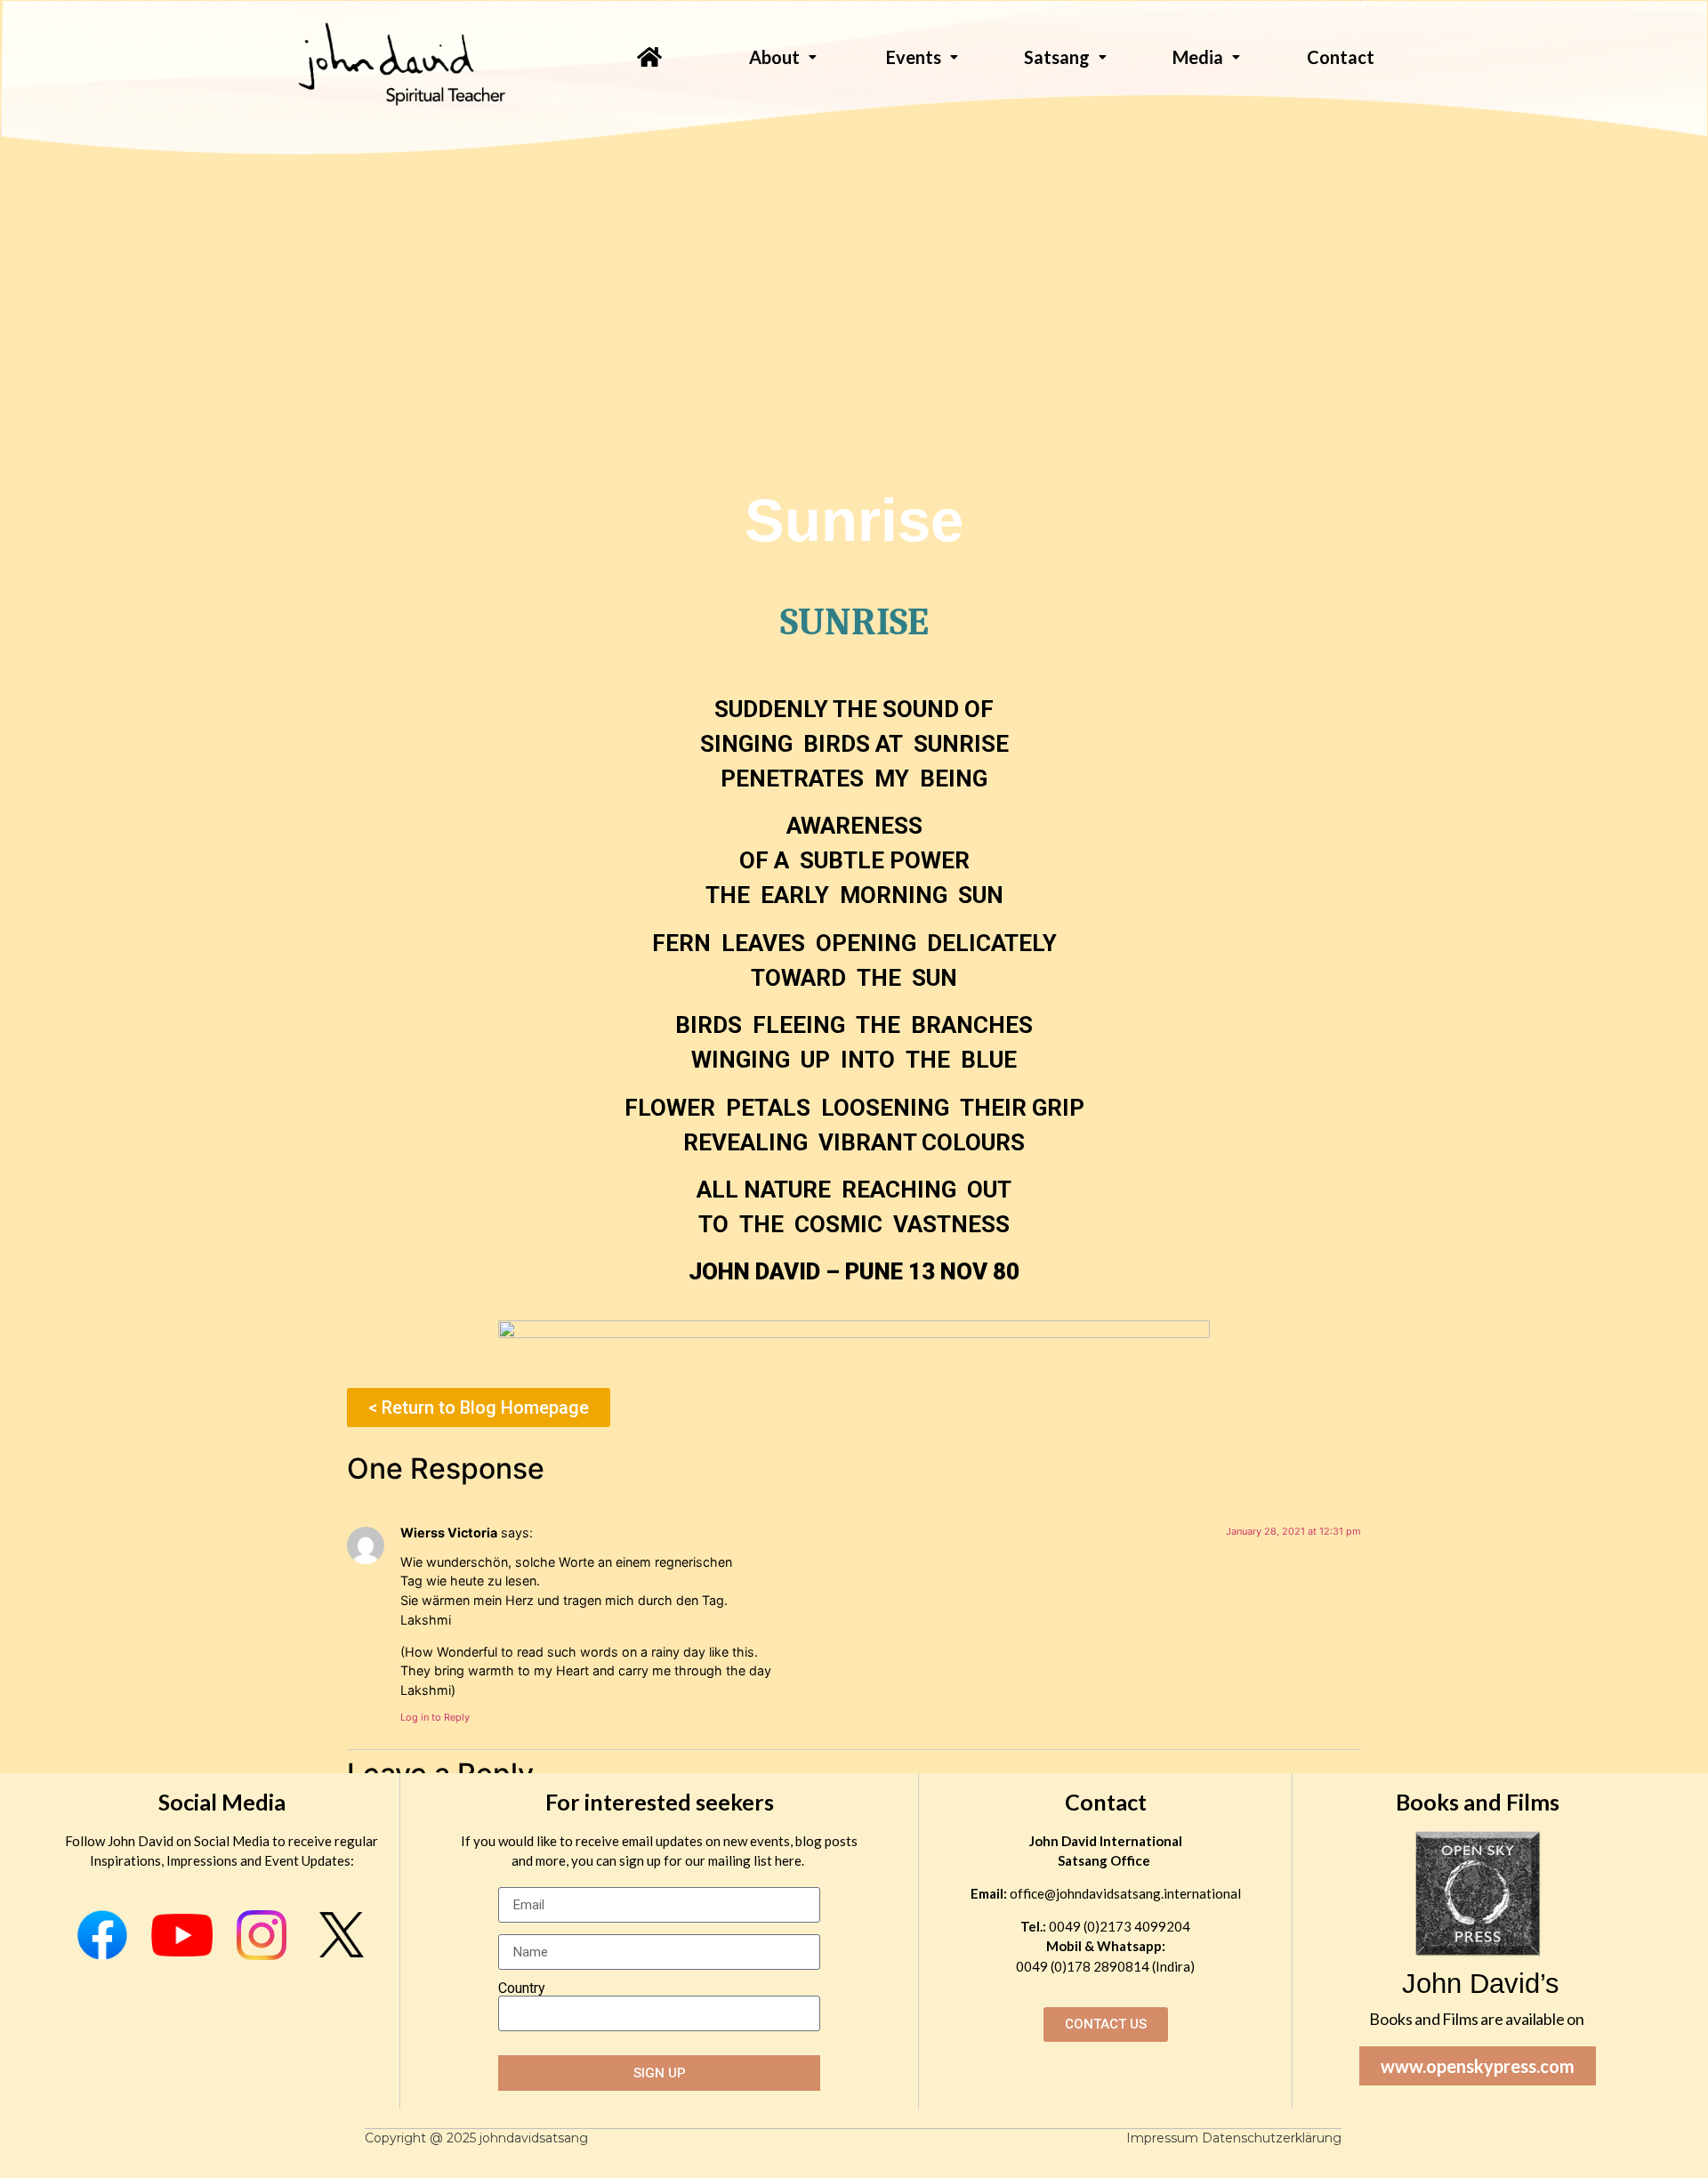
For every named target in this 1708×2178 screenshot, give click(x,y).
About (774, 57)
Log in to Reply (435, 1717)
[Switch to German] (1335, 90)
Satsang (1057, 57)
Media (1198, 57)
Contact (1106, 1802)
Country (522, 1988)
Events (914, 57)
